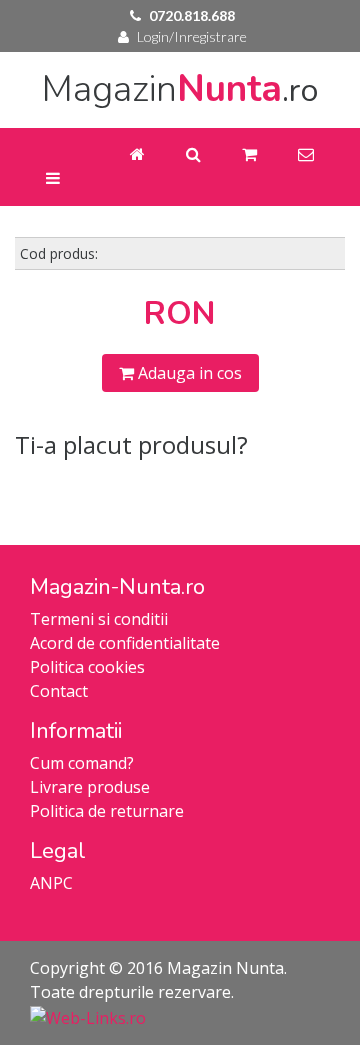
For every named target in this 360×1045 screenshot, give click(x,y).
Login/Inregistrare (192, 36)
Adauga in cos (188, 373)
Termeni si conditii (99, 619)
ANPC (51, 883)
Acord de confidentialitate (125, 643)
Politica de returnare (107, 811)
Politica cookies (87, 667)
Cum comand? (82, 763)
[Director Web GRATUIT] (88, 1016)
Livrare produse (90, 787)
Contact (59, 691)
